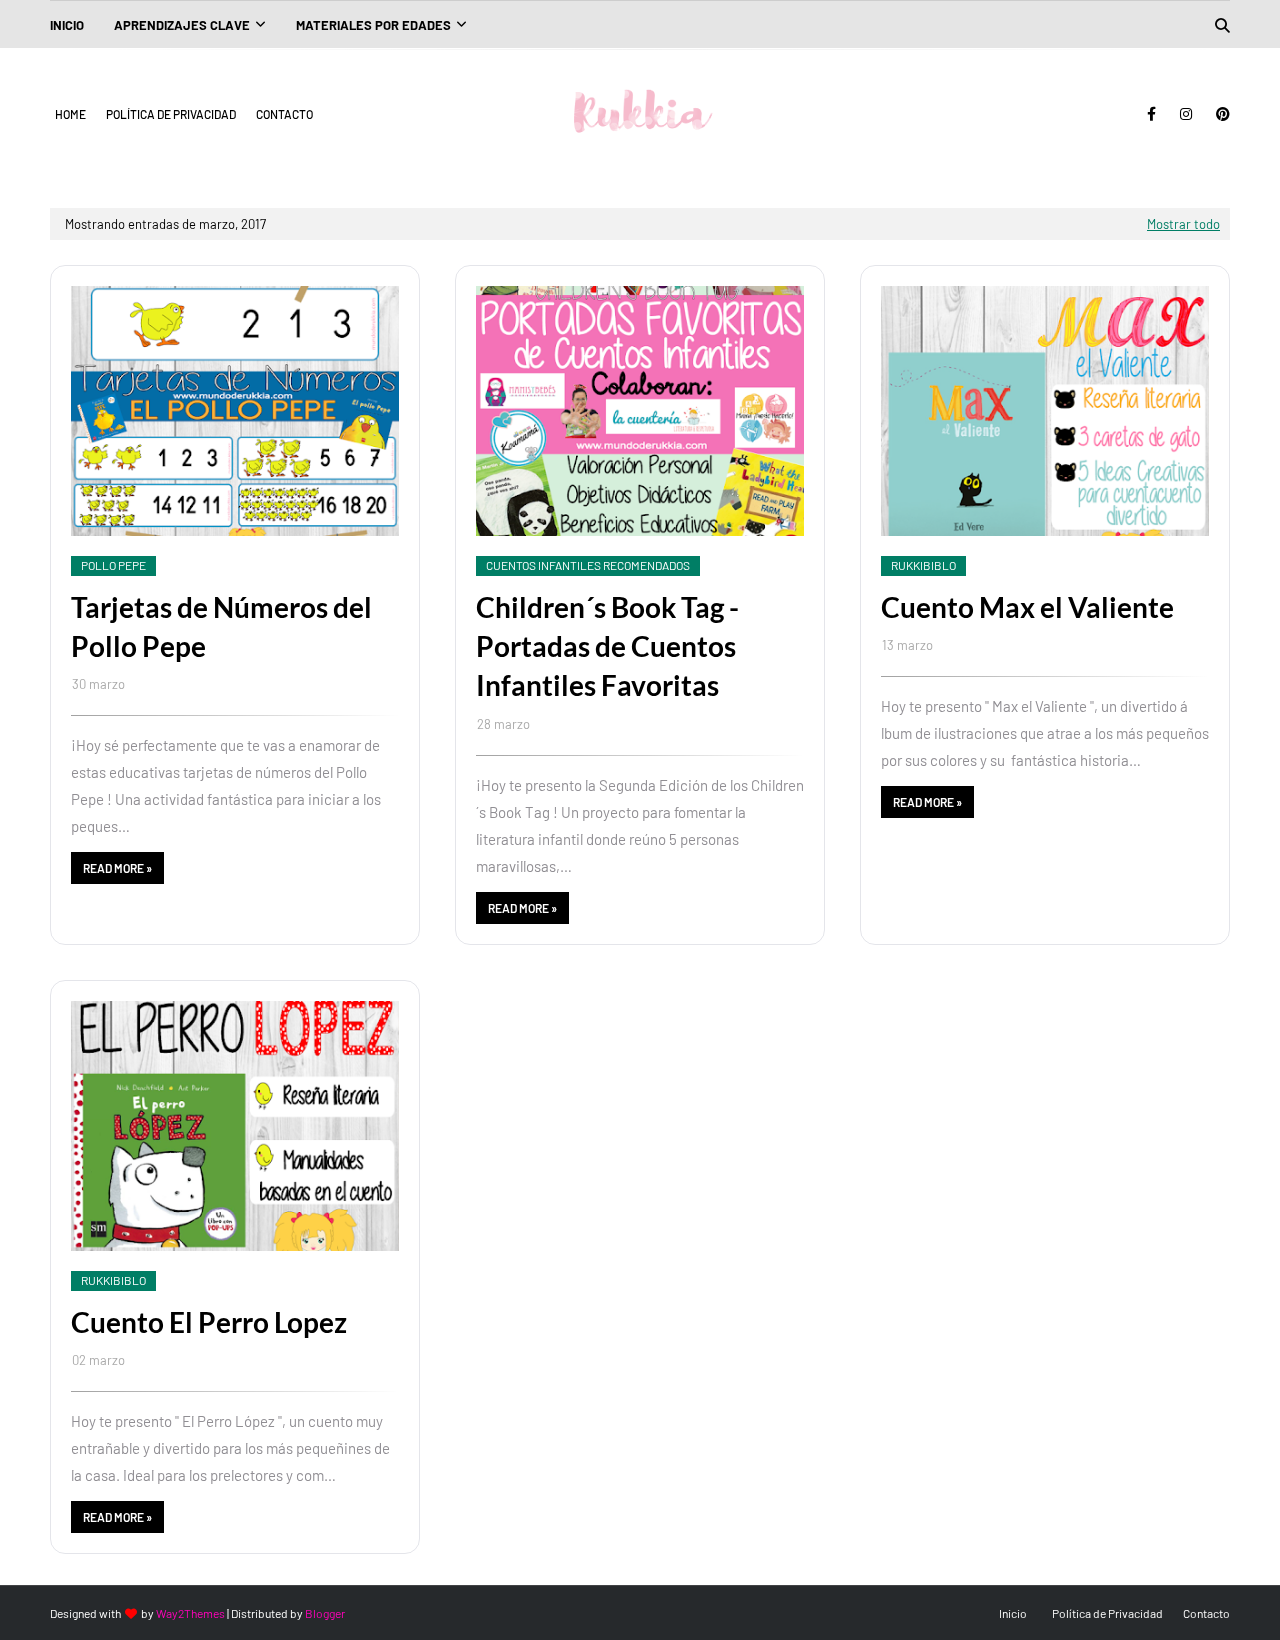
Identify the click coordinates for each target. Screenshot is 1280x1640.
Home (70, 114)
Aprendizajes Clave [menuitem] (182, 25)
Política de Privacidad (171, 114)
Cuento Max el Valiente (1027, 607)
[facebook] (1151, 114)
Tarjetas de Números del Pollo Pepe (221, 626)
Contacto (284, 114)
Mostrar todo (1183, 224)
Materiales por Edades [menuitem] (373, 25)
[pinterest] (1219, 114)
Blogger (325, 1613)
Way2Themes (190, 1613)
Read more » (117, 868)
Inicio (1013, 1613)
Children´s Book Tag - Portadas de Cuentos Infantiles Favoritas (607, 646)
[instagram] (1186, 114)
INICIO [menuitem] (67, 25)
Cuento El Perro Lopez (209, 1322)
